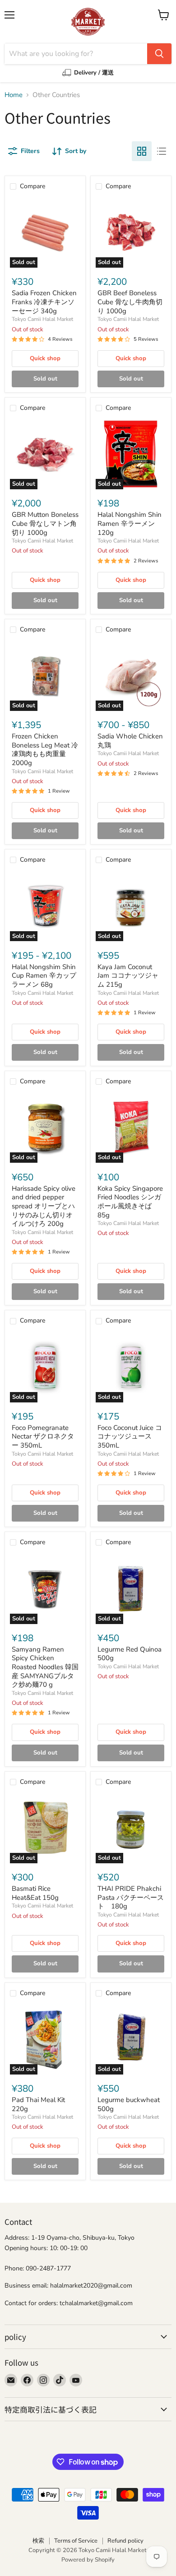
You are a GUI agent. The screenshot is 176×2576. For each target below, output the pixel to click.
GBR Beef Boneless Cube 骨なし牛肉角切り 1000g (130, 302)
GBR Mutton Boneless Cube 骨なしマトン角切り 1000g (45, 523)
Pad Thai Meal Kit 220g (38, 2104)
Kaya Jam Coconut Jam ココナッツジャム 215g (128, 976)
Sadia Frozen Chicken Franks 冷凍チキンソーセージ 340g (44, 302)
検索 (38, 2541)
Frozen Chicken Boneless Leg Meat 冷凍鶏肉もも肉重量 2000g (45, 750)
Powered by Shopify (88, 2560)
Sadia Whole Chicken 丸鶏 (130, 741)
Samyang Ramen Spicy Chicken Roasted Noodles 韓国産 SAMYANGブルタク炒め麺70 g (45, 1667)
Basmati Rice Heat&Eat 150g (35, 1893)
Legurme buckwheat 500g (129, 2104)
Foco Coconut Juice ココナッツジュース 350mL (130, 1437)
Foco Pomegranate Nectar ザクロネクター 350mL (43, 1437)
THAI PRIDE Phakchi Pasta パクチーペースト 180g (131, 1897)
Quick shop (45, 358)
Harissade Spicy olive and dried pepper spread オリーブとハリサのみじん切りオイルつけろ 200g (44, 1206)
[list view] (162, 151)
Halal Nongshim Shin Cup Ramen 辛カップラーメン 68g (44, 976)
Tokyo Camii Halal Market (42, 319)
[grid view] (142, 151)
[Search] (159, 54)
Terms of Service (76, 2541)
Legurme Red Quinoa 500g (130, 1654)
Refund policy (125, 2541)
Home (14, 95)
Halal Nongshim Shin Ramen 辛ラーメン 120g (130, 523)
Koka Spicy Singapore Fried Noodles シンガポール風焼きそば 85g (130, 1202)
